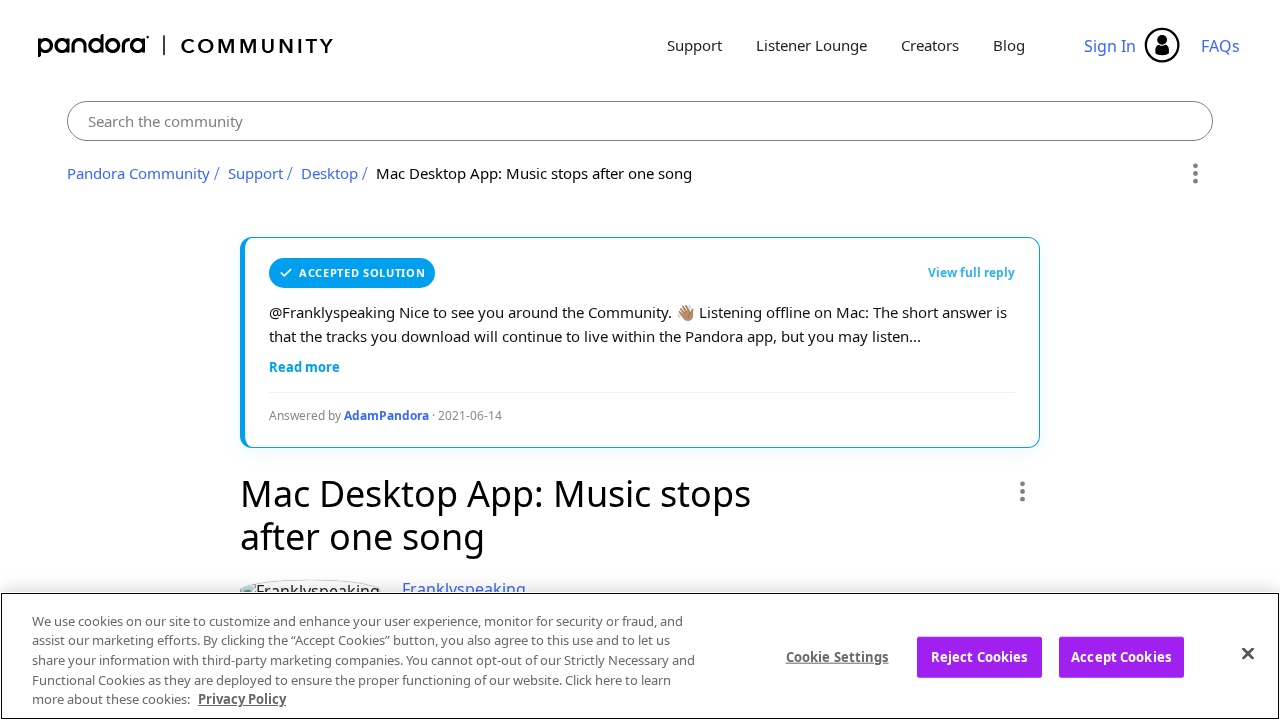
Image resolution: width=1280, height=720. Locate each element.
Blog (1009, 45)
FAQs (1220, 46)
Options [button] (1194, 174)
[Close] (1248, 654)
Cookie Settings (837, 657)
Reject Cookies (979, 657)
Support (694, 45)
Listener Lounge (811, 45)
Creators (930, 45)
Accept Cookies (1121, 657)
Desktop (329, 173)
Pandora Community (186, 45)
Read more (304, 367)
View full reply (971, 272)
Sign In (1110, 46)
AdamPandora (386, 415)
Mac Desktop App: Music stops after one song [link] (534, 173)
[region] (640, 656)
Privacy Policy (242, 699)
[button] (1021, 491)
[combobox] (640, 121)
